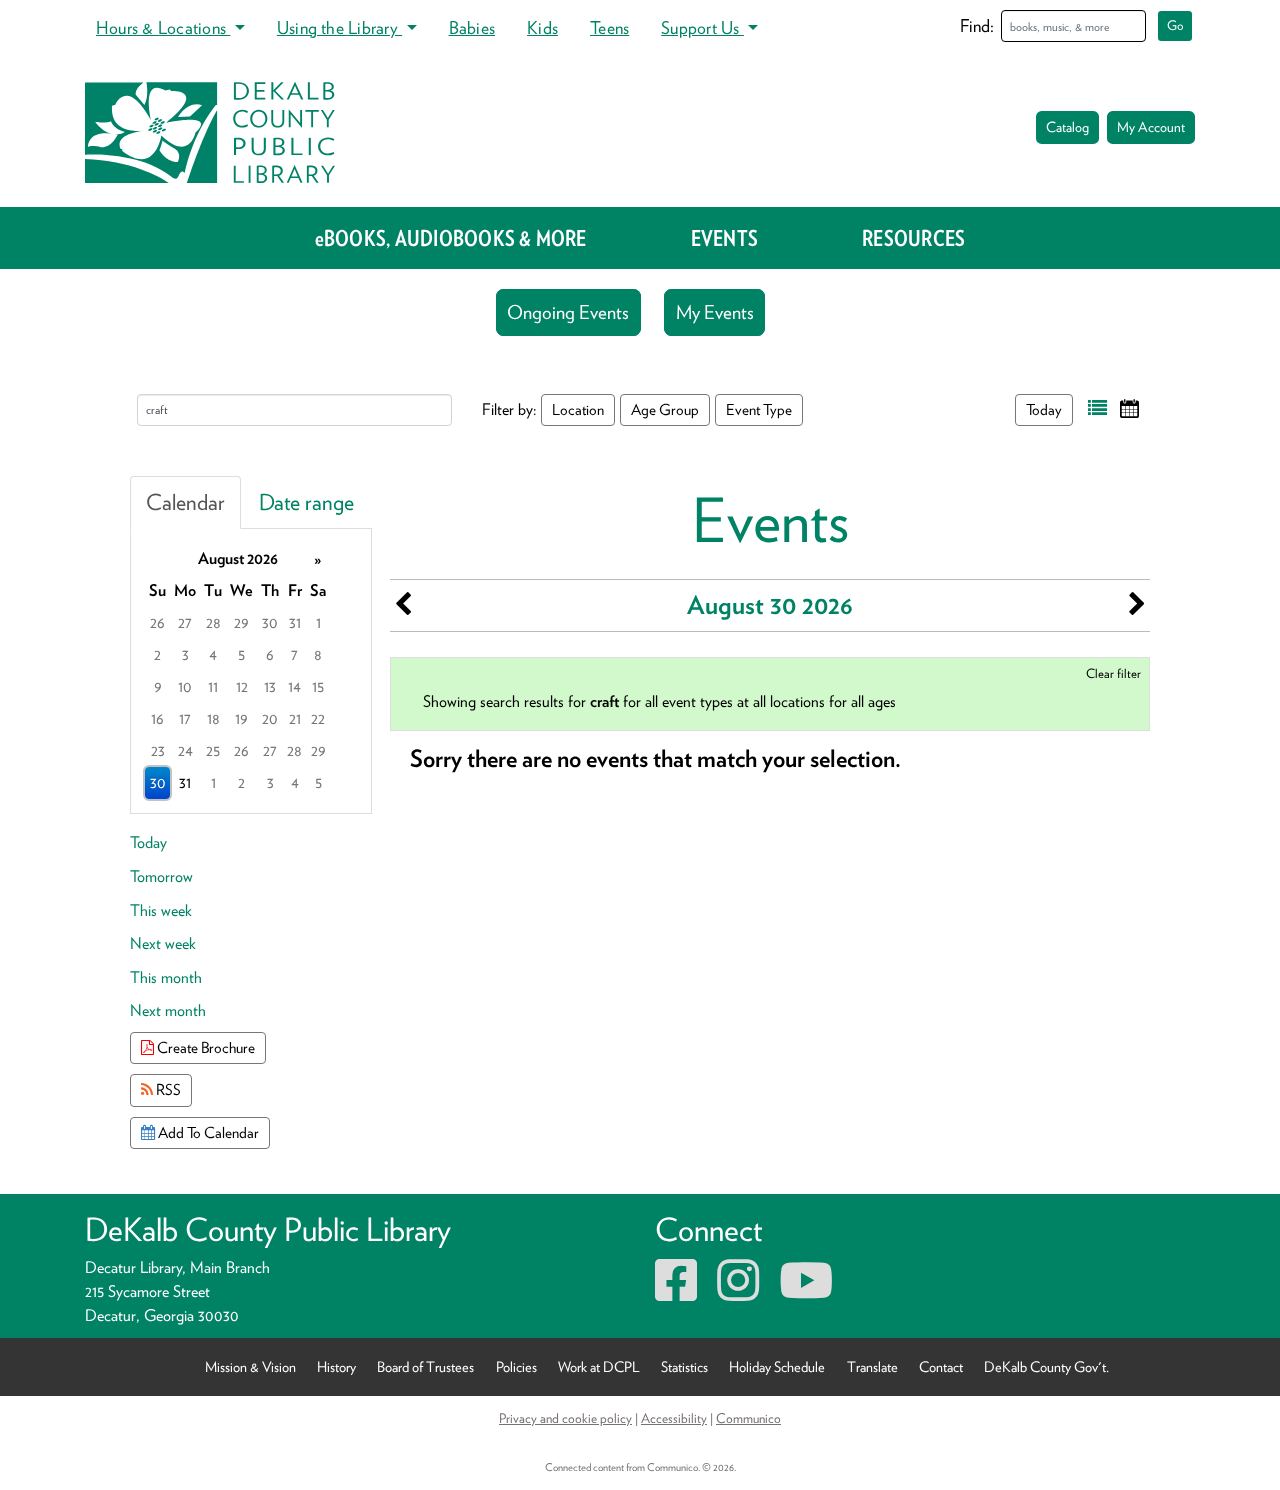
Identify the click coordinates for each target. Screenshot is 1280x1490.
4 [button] (213, 654)
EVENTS (724, 238)
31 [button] (295, 622)
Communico (748, 1418)
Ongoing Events (568, 312)
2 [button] (157, 654)
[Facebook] (676, 1292)
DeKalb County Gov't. (1046, 1366)
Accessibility (674, 1418)
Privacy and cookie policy (565, 1418)
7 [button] (294, 654)
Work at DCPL (599, 1366)
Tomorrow (161, 876)
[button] (1097, 408)
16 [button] (157, 718)
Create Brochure (204, 1047)
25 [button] (213, 750)
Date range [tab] (306, 502)
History (336, 1366)
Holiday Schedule (777, 1366)
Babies (472, 27)
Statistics (684, 1366)
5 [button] (241, 654)
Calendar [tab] (185, 502)
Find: (977, 25)
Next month (168, 1010)
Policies (516, 1366)
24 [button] (185, 750)
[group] (251, 671)
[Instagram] (738, 1292)
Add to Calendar (207, 1132)
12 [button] (242, 686)
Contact (941, 1366)
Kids (542, 27)
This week (161, 910)
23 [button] (158, 750)
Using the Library (339, 27)
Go (1175, 25)
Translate (872, 1366)
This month (166, 977)
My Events (715, 312)
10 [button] (185, 686)
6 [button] (270, 654)
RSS (167, 1089)
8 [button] (318, 654)
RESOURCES (913, 238)
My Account (1151, 127)
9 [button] (158, 686)
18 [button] (213, 718)
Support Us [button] (702, 27)
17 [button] (185, 718)
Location (578, 409)
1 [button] (318, 622)
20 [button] (270, 718)
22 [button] (318, 718)
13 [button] (270, 686)
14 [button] (294, 686)
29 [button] (241, 622)
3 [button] (185, 654)
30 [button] (270, 622)
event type (759, 409)
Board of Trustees (425, 1366)
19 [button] (241, 718)
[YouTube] (806, 1292)
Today (1044, 409)
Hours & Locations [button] (163, 27)
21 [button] (295, 718)
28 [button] (213, 622)
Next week (163, 943)
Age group (665, 409)
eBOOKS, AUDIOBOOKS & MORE (451, 238)
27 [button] (185, 622)
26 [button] (157, 622)
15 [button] (318, 686)
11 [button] (213, 686)
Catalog (1067, 127)
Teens (609, 27)
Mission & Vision (250, 1366)
